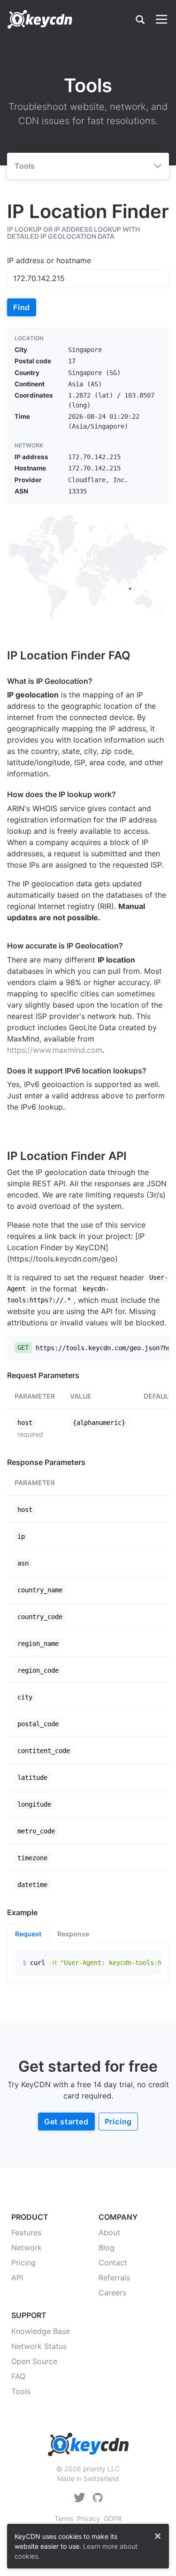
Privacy (88, 2518)
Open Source (34, 2361)
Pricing (119, 2122)
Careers (112, 2293)
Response (73, 1934)
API (17, 2278)
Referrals (114, 2278)
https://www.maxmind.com (55, 1050)
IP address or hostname (49, 260)
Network (27, 2247)
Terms (64, 2518)
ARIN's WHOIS (32, 808)
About (109, 2232)
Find (22, 307)
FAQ (18, 2376)
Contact (113, 2263)
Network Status (39, 2346)
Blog (107, 2247)
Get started (66, 2122)
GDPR (113, 2518)
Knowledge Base (41, 2331)
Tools (25, 166)
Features (26, 2232)
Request (28, 1934)
